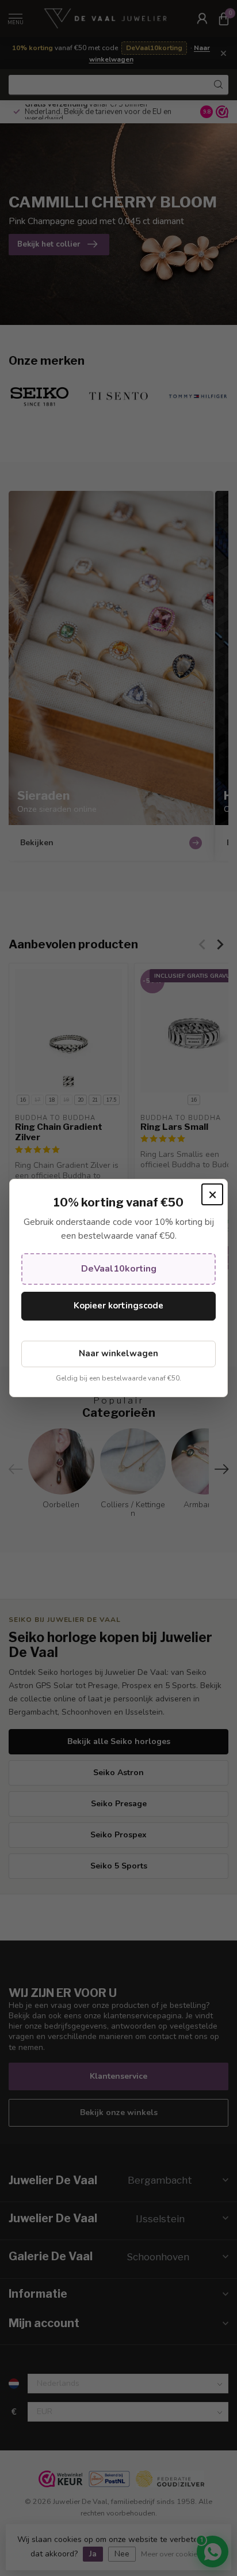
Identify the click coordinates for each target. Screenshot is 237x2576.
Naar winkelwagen (118, 1353)
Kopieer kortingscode (118, 1306)
